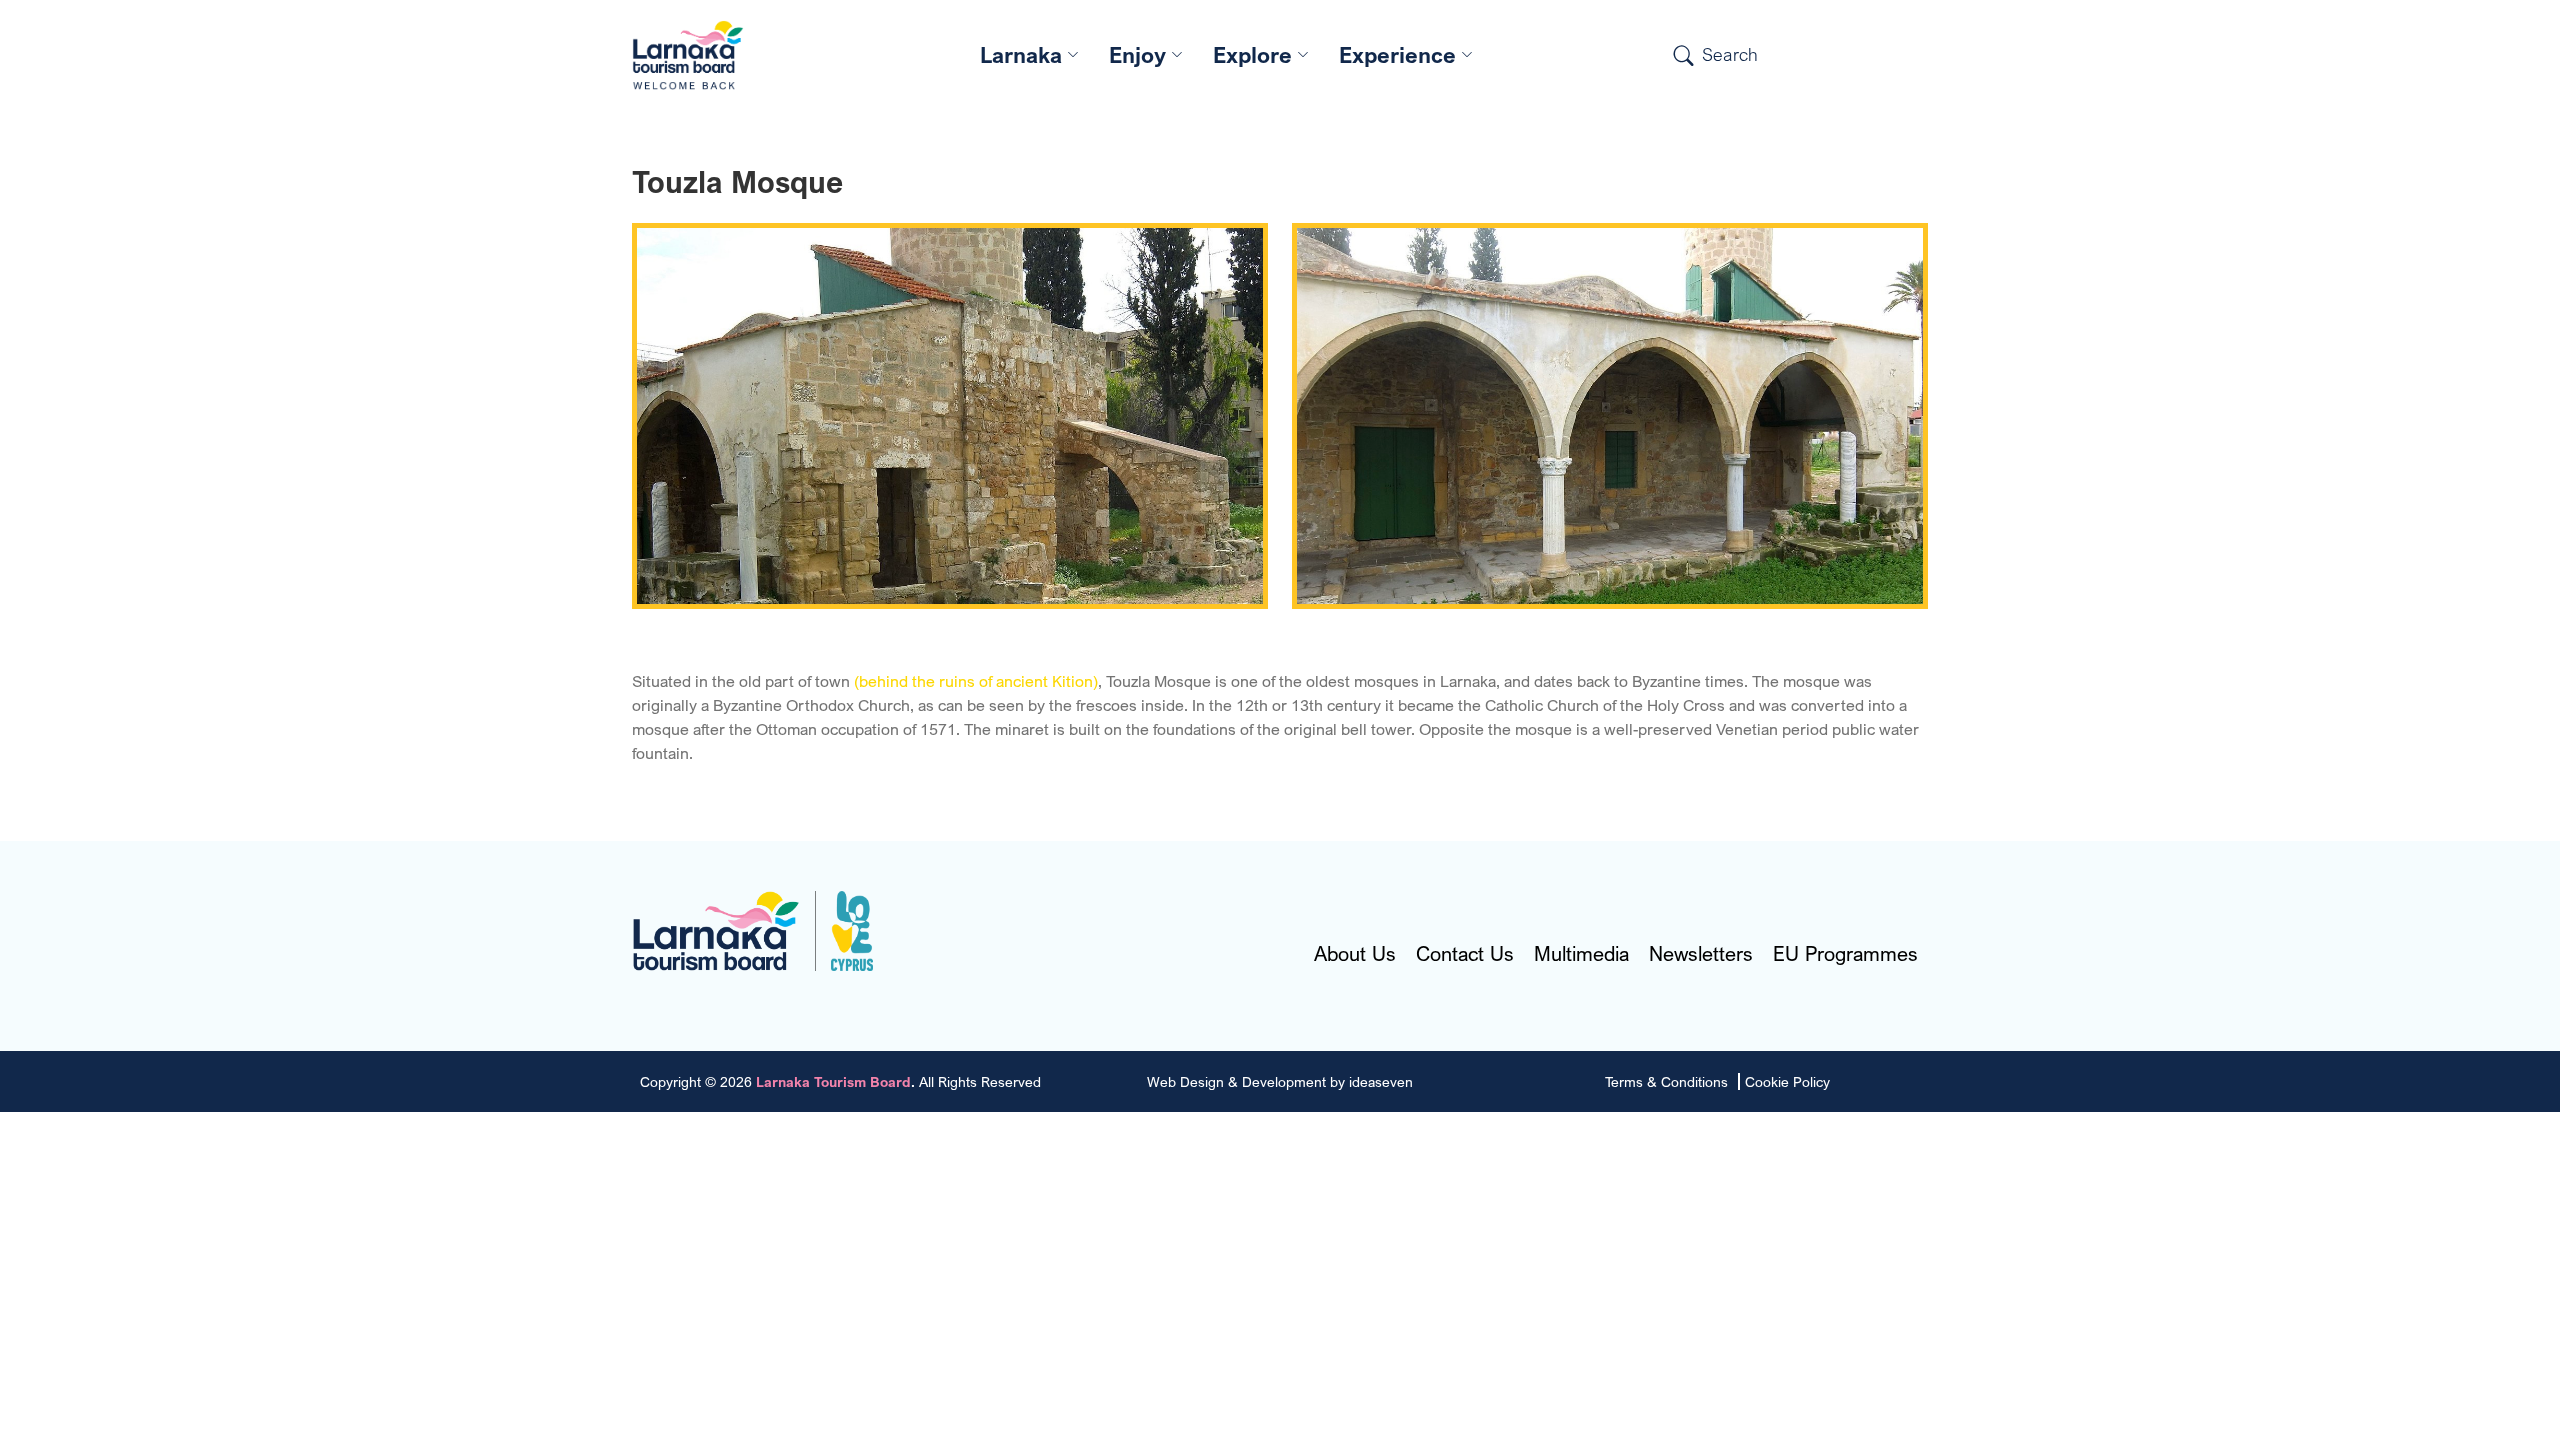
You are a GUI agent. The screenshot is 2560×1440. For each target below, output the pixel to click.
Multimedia (1581, 954)
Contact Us (1465, 954)
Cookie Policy (1787, 1081)
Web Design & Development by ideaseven (1280, 1081)
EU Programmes (1845, 954)
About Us (1355, 954)
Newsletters (1701, 954)
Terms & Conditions (1666, 1081)
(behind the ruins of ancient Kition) (976, 681)
